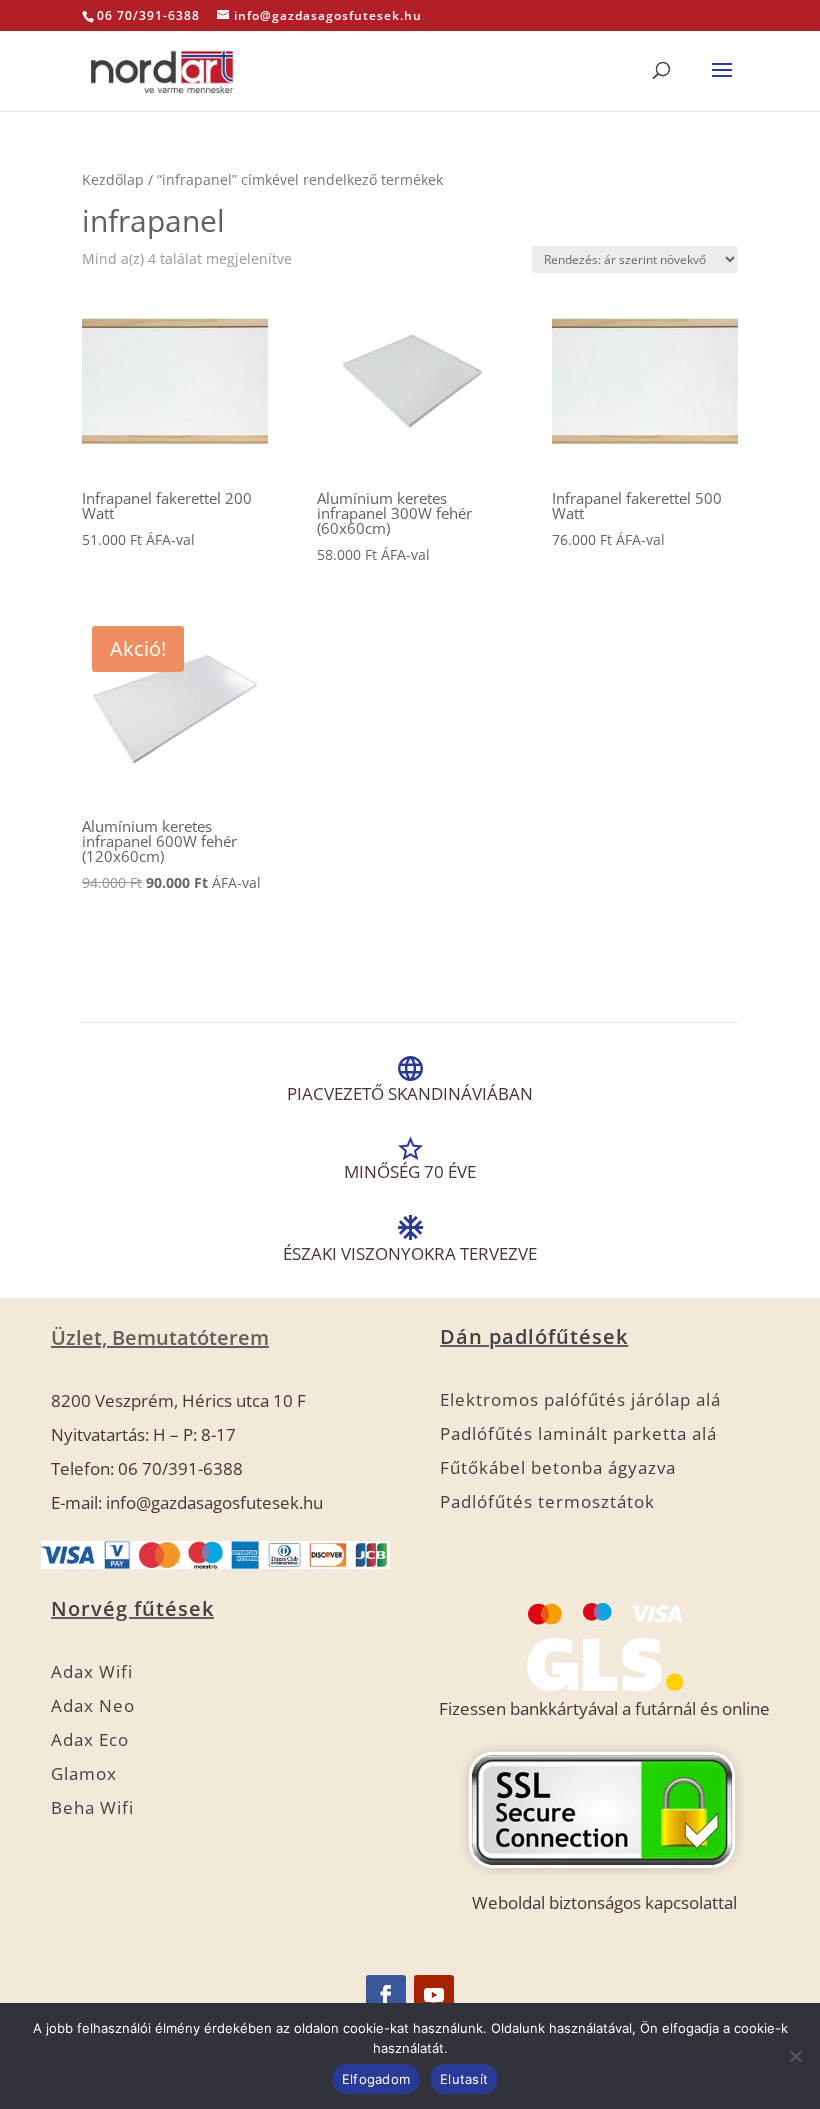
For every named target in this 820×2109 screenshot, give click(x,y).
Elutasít (464, 2079)
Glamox (84, 1773)
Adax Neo (93, 1705)
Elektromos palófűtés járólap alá (580, 1399)
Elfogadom (376, 2079)
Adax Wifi (92, 1671)
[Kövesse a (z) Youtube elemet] (434, 1995)
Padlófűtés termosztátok (547, 1501)
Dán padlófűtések (534, 1336)
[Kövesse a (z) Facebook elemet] (386, 1995)
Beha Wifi (92, 1807)
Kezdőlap (113, 179)
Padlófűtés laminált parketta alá (578, 1433)
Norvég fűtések (132, 1608)
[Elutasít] (795, 2056)
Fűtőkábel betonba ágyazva (558, 1467)
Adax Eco (90, 1739)
